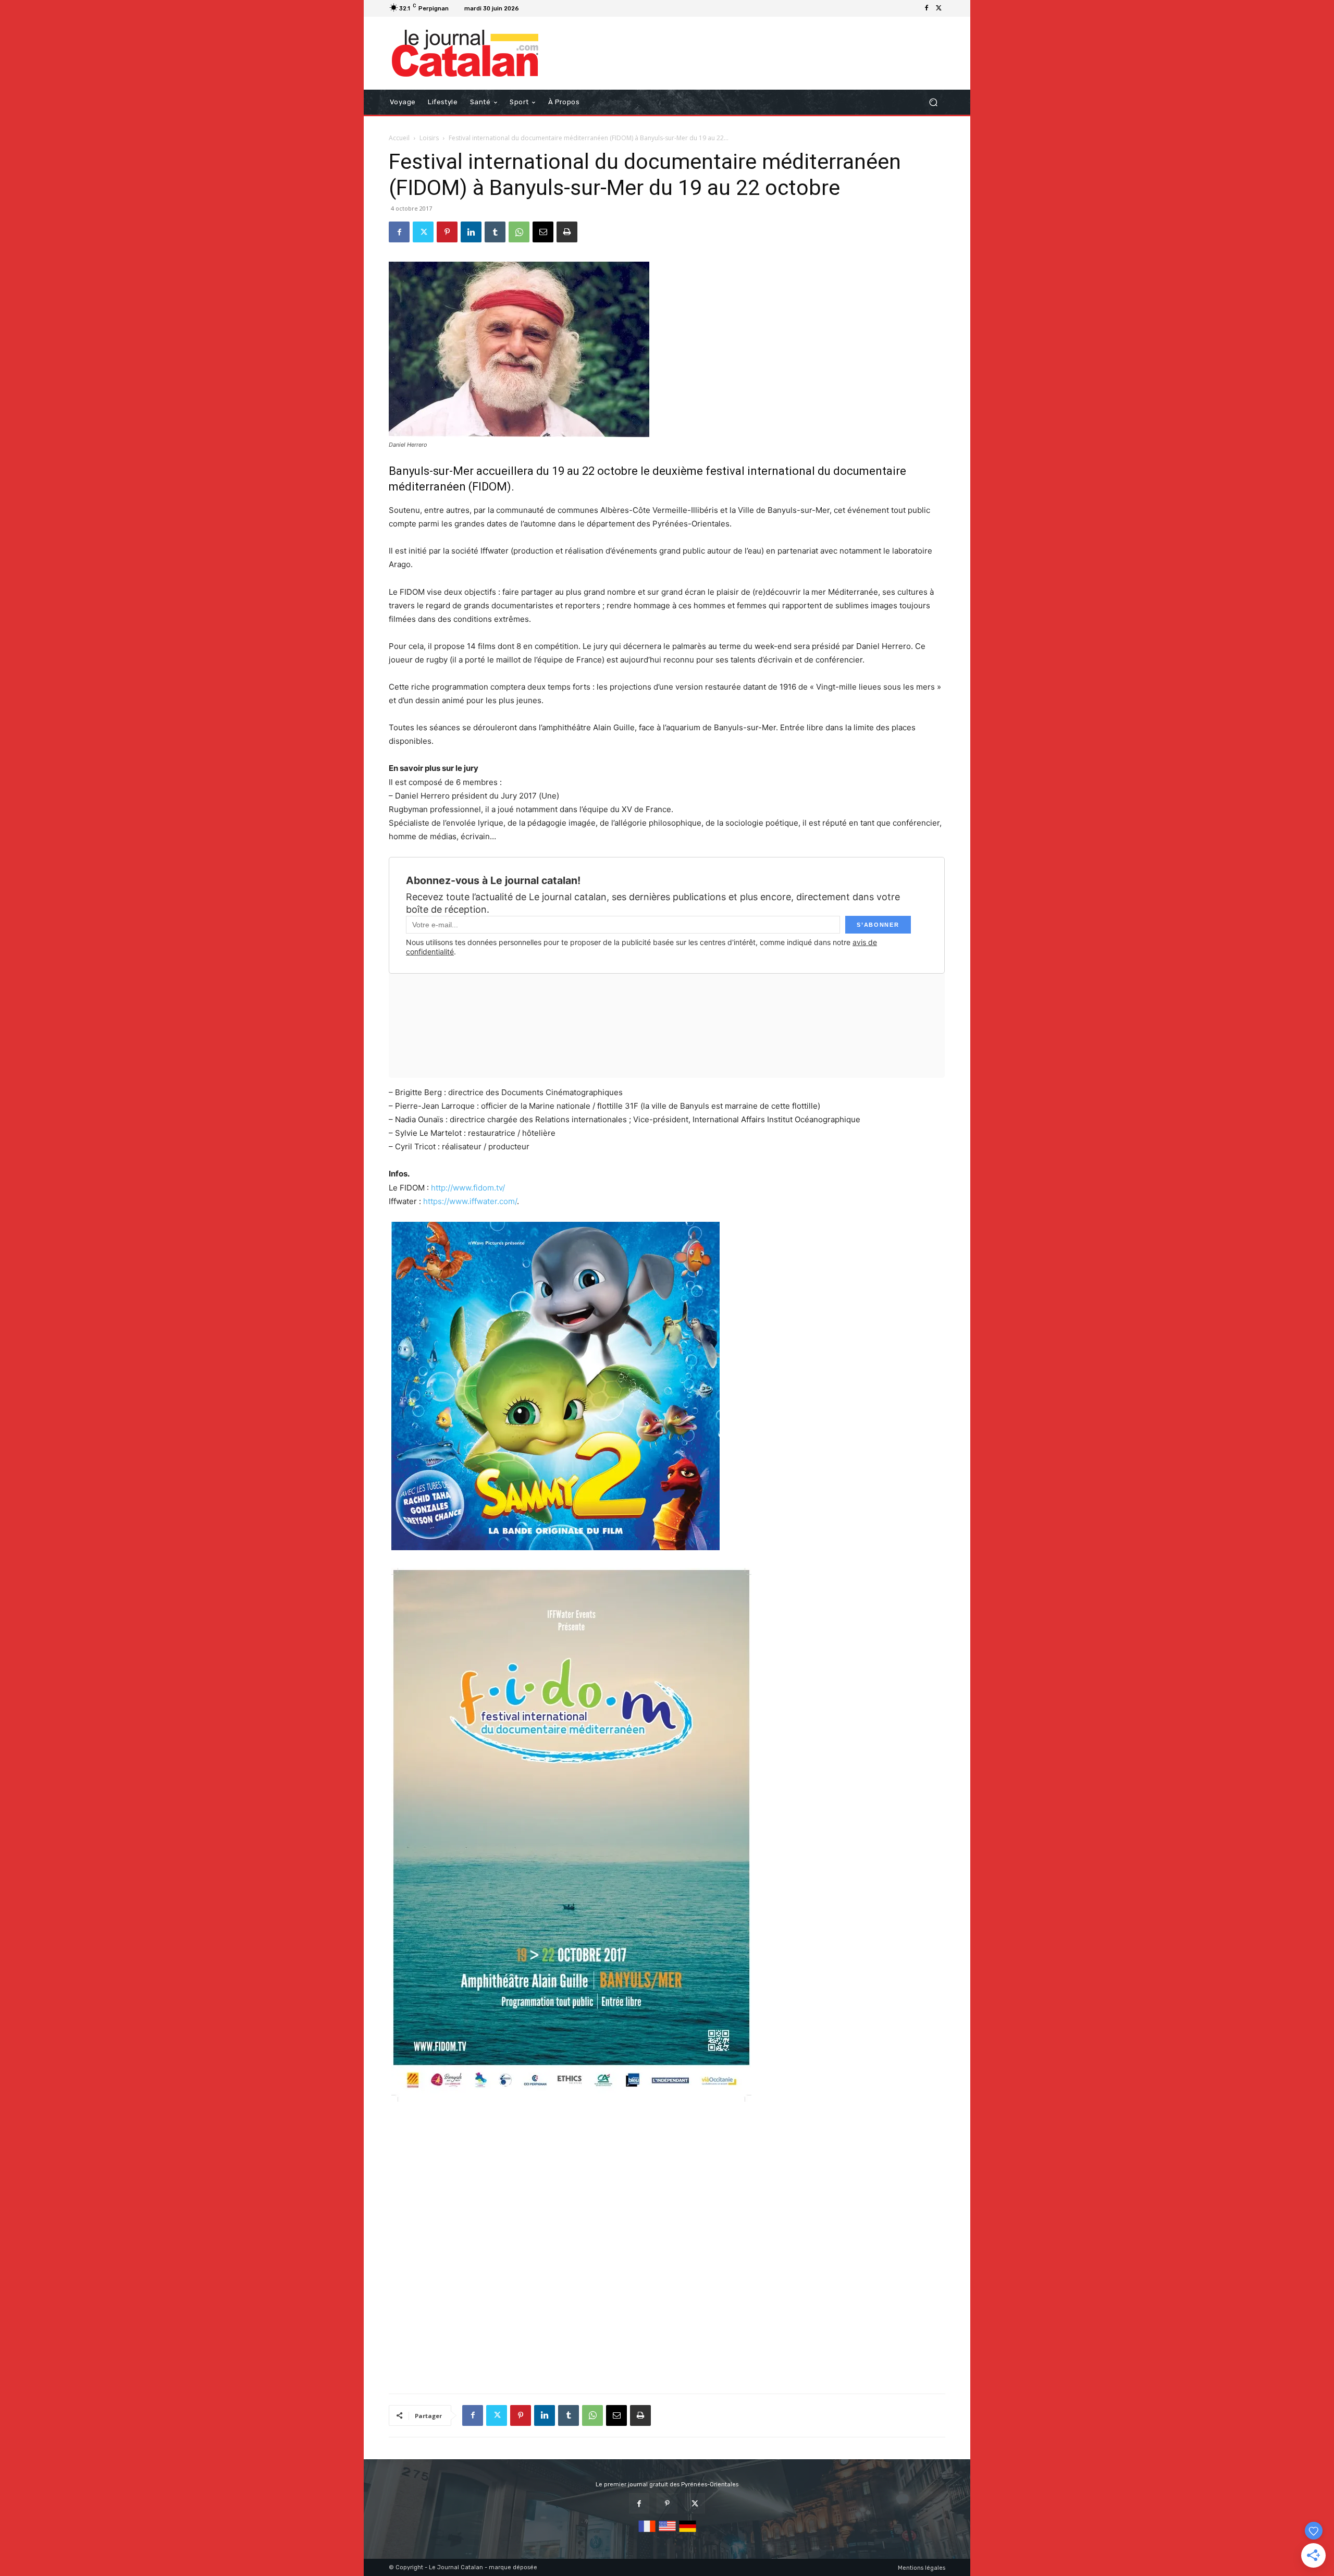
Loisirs (429, 138)
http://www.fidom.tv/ (468, 1188)
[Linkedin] (471, 232)
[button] (933, 102)
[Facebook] (927, 8)
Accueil (399, 138)
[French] (647, 2532)
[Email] (543, 232)
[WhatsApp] (519, 232)
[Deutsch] (688, 2532)
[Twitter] (939, 8)
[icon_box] (536, 10)
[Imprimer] (567, 232)
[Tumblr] (495, 232)
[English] (667, 2532)
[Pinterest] (447, 232)
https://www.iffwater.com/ (470, 1201)
